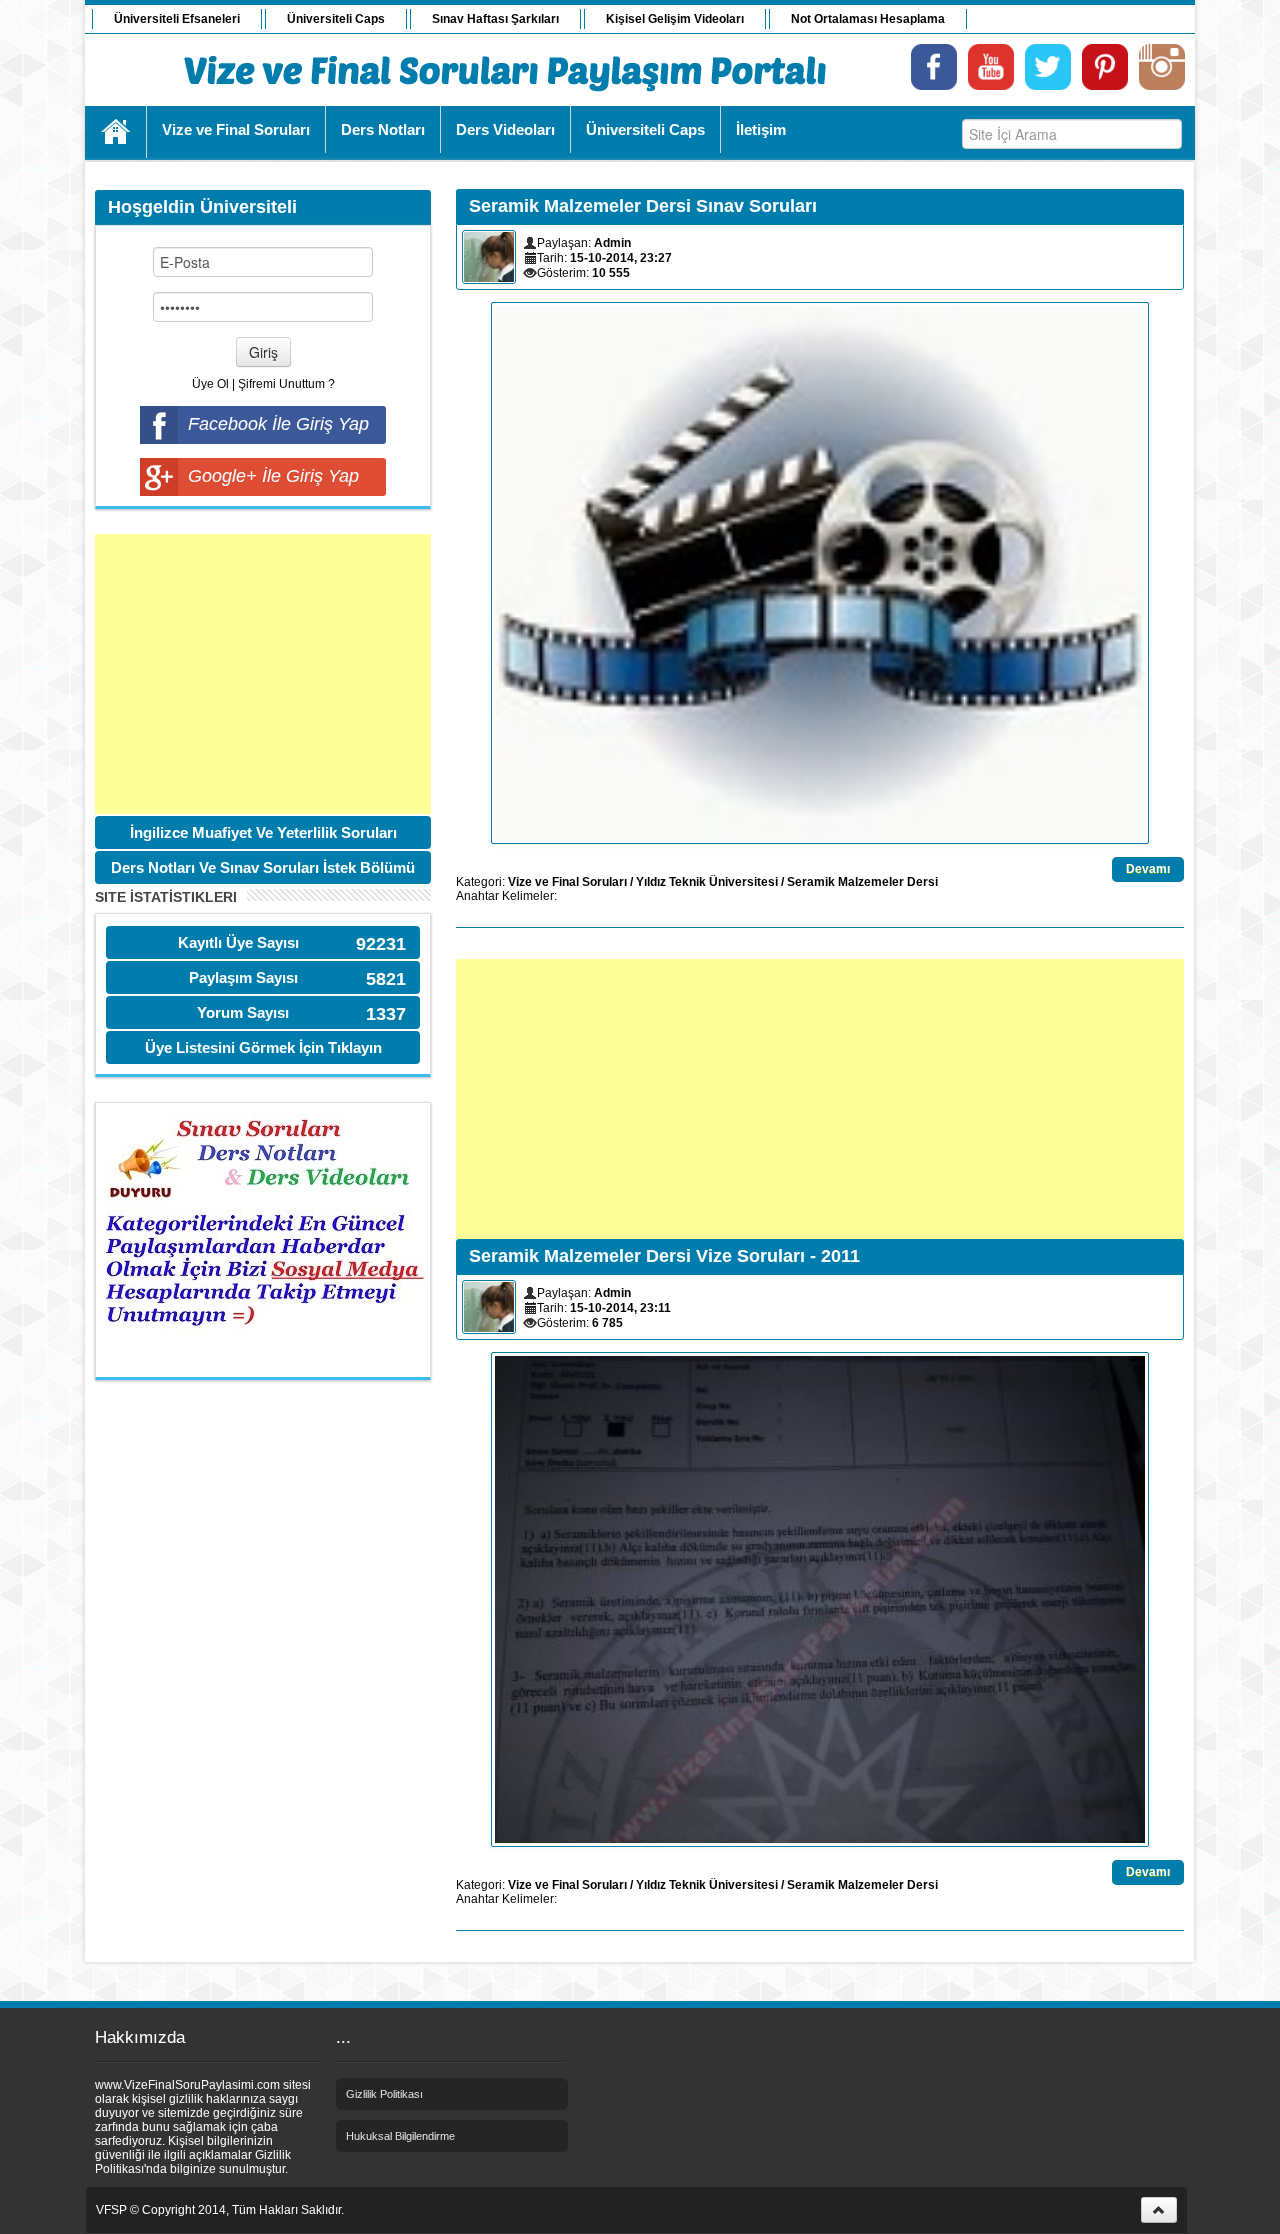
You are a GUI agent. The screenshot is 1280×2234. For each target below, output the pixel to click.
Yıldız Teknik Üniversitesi (707, 882)
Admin (612, 243)
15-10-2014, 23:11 (620, 1308)
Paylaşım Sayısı (243, 977)
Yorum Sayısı (243, 1012)
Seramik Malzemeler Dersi (862, 882)
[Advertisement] (263, 674)
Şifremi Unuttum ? (286, 384)
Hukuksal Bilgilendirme (400, 2136)
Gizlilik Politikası (384, 2094)
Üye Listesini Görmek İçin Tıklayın (263, 1047)
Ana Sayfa (116, 132)
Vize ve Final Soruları (567, 882)
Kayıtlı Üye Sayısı (238, 942)
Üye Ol (210, 384)
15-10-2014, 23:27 (621, 258)
